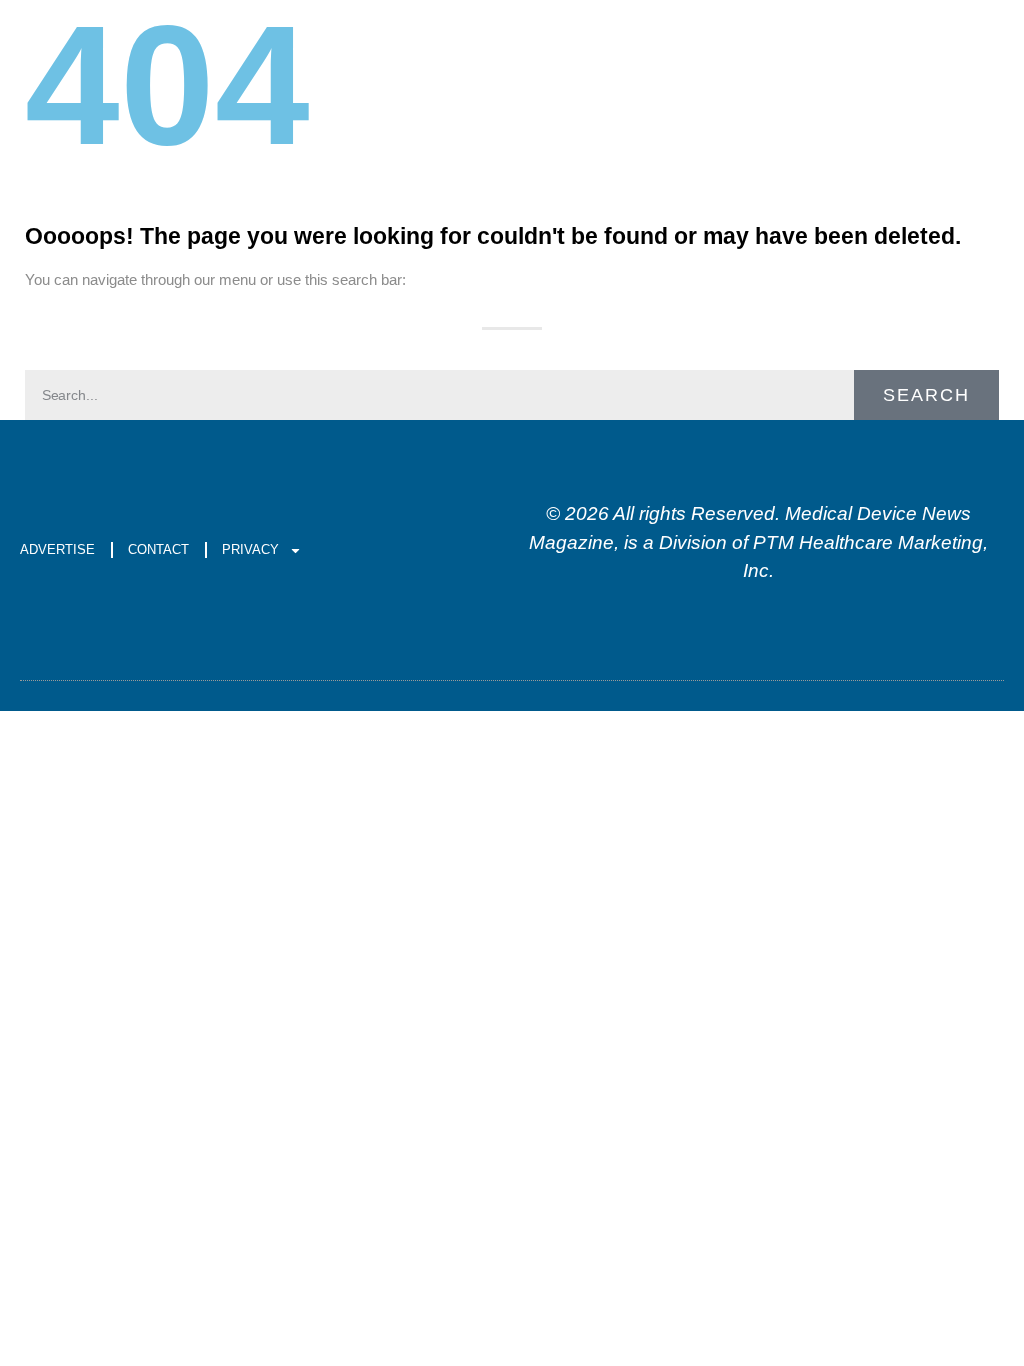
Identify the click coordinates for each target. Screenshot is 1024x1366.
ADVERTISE (57, 549)
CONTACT (158, 549)
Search (926, 395)
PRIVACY (250, 549)
